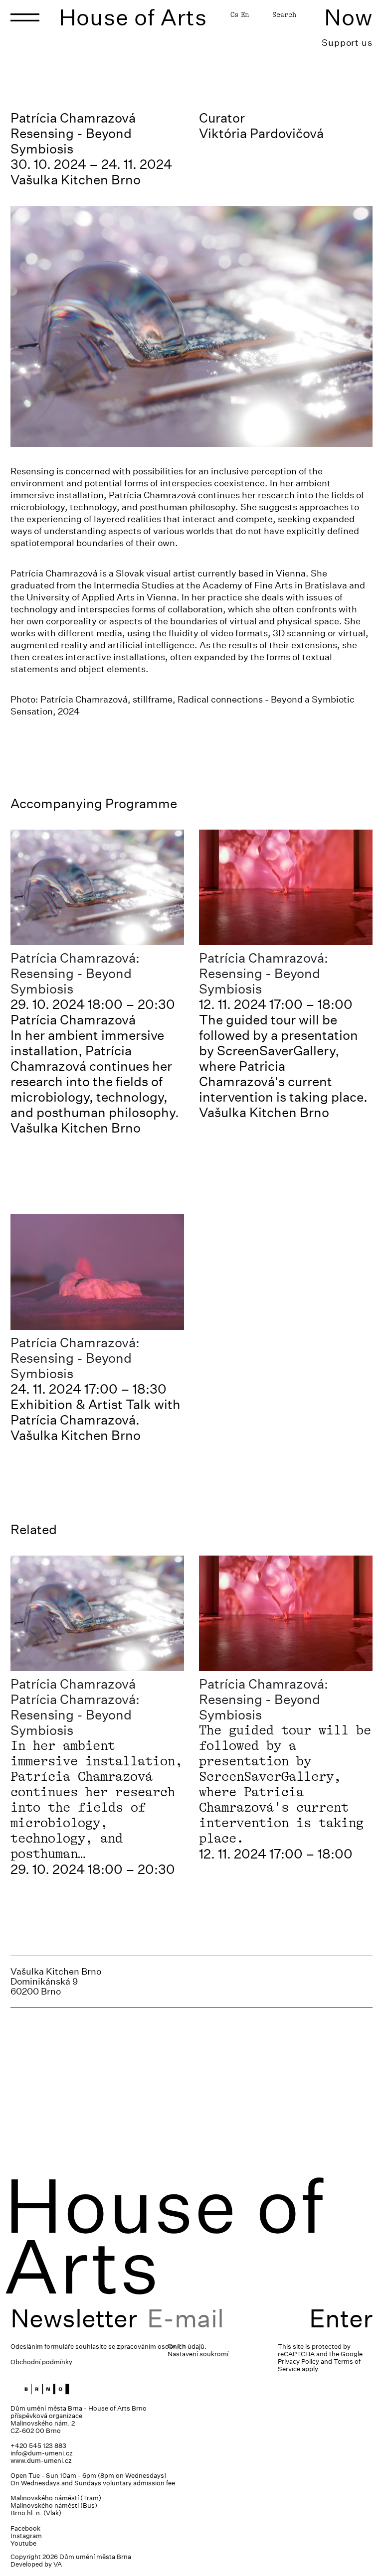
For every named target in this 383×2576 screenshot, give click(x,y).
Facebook (25, 2528)
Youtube (23, 2543)
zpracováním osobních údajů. (162, 2347)
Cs (234, 14)
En (245, 14)
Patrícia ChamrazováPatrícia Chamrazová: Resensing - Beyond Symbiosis (75, 1707)
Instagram (26, 2536)
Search (284, 14)
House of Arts (133, 17)
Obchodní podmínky (41, 2362)
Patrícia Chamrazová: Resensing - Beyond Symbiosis (75, 973)
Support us (347, 43)
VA (58, 2564)
